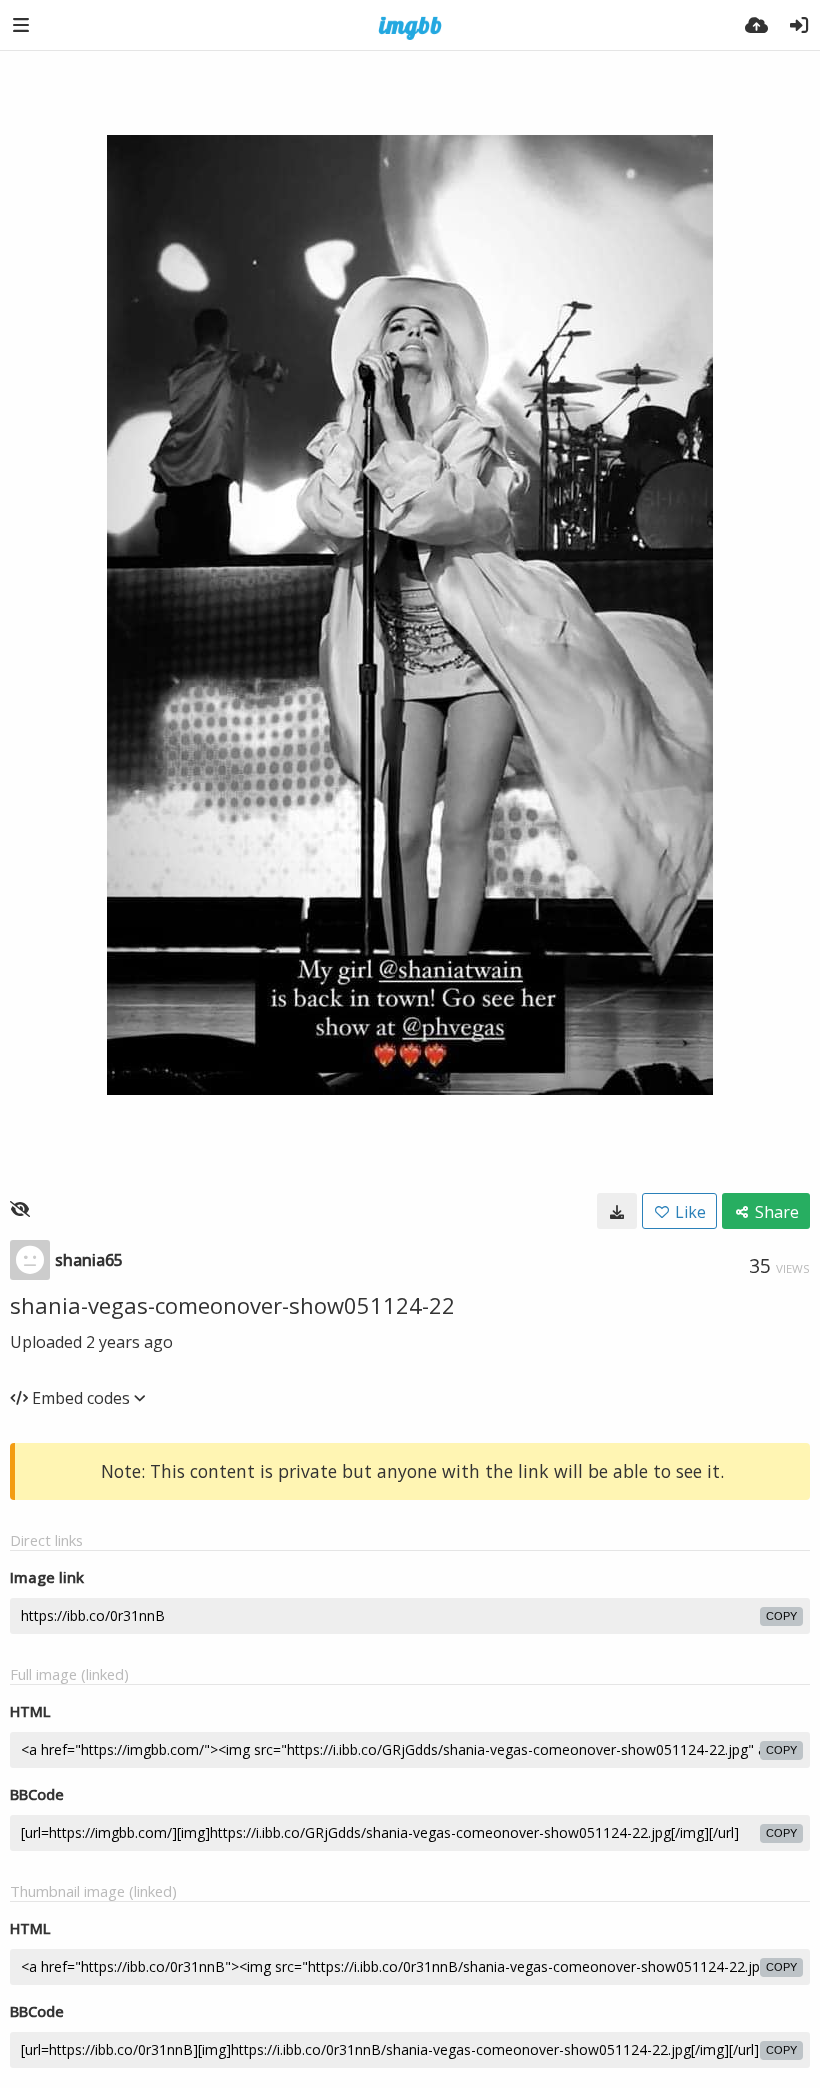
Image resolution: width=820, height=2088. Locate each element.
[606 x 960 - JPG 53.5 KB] (617, 1211)
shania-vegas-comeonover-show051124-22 (232, 1305)
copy (781, 1616)
